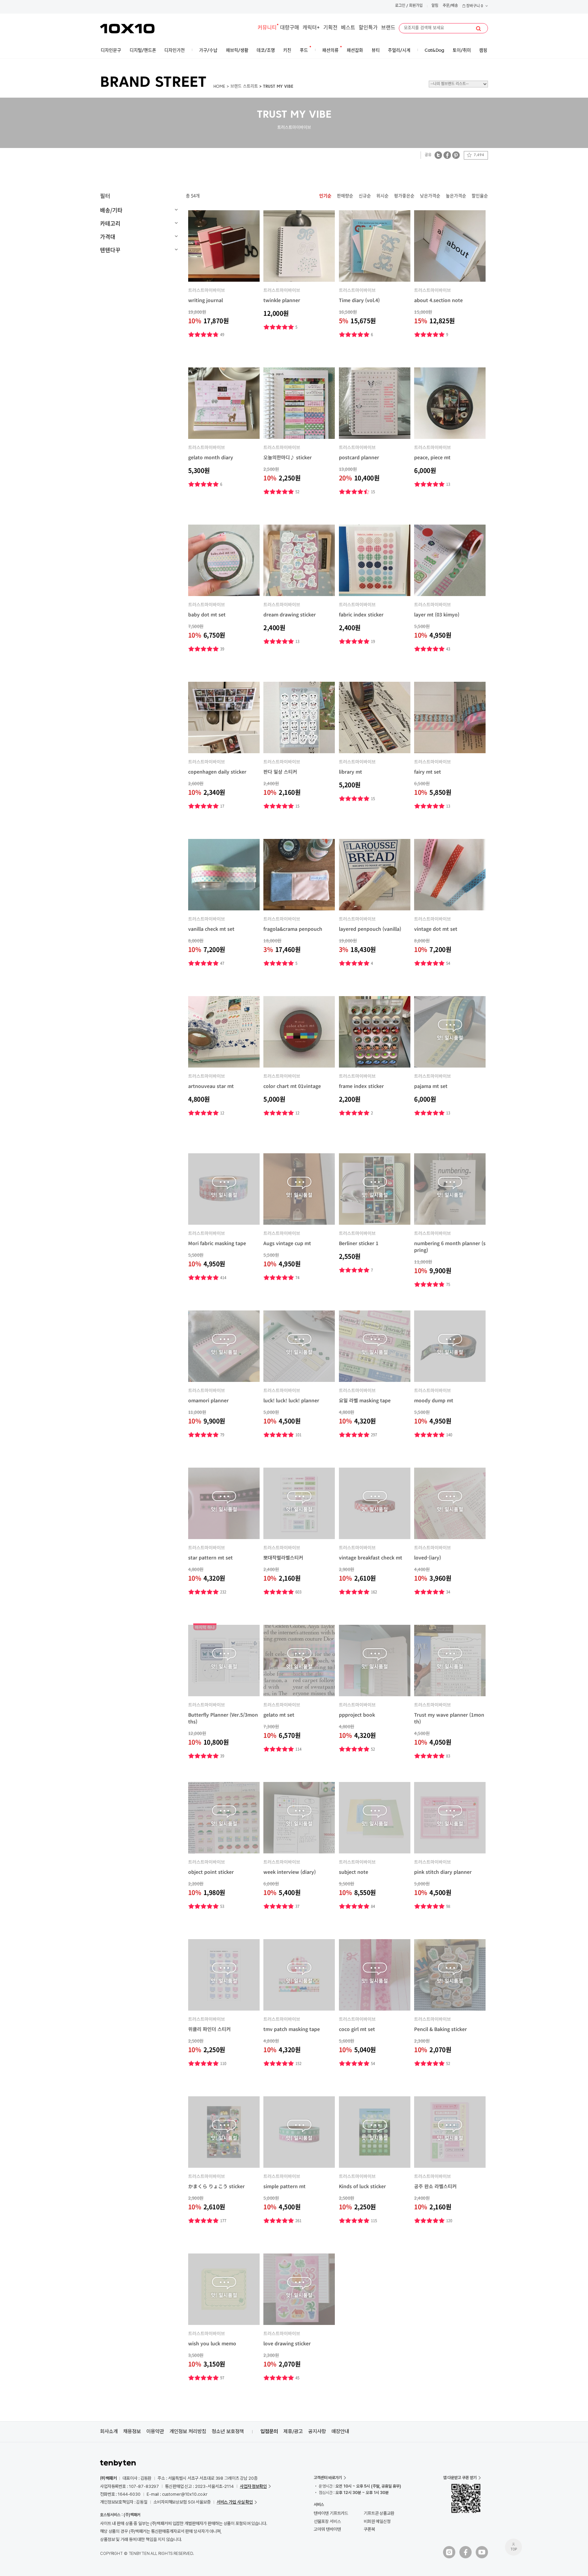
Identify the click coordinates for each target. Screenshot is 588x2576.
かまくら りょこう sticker (216, 2186)
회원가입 (416, 6)
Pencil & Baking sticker (440, 2029)
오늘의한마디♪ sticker (288, 457)
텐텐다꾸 (110, 250)
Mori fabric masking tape (217, 1243)
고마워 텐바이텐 (327, 2529)
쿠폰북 (369, 2529)
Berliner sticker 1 (359, 1243)
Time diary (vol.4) (359, 300)
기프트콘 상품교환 (379, 2513)
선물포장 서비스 (327, 2521)
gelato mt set (279, 1715)
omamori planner (208, 1400)
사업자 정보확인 (253, 2486)
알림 (435, 6)
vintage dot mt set (436, 929)
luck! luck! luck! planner (291, 1400)
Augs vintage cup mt (287, 1243)
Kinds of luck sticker (362, 2186)
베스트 (348, 28)
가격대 (108, 236)
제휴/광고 (293, 2431)
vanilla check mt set (211, 929)
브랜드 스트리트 (244, 87)
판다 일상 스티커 (280, 772)
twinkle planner (282, 300)
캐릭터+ (311, 28)
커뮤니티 (267, 28)
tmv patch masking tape (292, 2029)
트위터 (438, 155)
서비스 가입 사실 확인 (235, 2502)
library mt (350, 772)
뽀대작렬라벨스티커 (283, 1557)
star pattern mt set (210, 1557)
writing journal (206, 300)
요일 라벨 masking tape (365, 1400)
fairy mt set (428, 772)
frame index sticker (361, 1086)
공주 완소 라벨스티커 (435, 2186)
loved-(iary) (428, 1557)
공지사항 (317, 2431)
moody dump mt (434, 1400)
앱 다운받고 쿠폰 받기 (460, 2478)
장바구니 (474, 6)
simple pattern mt (284, 2186)
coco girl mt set (357, 2029)
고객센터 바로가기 (328, 2478)
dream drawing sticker (290, 614)
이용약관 (155, 2431)
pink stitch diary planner (443, 1872)
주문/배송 (450, 6)
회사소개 (109, 2431)
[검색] (478, 29)
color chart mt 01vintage (292, 1086)
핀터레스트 (456, 155)
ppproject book (357, 1715)
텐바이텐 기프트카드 (331, 2513)
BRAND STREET (153, 83)
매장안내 (340, 2431)
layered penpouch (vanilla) (370, 929)
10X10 (127, 29)
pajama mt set (431, 1086)
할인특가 (368, 28)
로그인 (400, 6)
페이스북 (447, 155)
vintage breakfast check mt (371, 1557)
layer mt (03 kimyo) (437, 614)
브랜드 (388, 28)
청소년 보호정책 (228, 2431)
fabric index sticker (361, 614)
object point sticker (211, 1872)
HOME (219, 87)
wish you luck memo (212, 2343)
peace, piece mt (432, 457)
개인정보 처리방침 (188, 2431)
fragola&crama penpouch (293, 929)
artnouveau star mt (211, 1086)
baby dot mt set (207, 614)
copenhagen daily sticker (217, 772)
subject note (354, 1872)
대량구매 (290, 28)
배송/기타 (111, 210)
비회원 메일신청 (377, 2521)
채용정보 (132, 2431)
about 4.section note (438, 300)
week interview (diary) (290, 1872)
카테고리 (110, 223)
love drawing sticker (287, 2343)
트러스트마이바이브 (207, 290)
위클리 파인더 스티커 (209, 2029)
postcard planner (359, 457)
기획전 (330, 28)
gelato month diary (211, 457)
